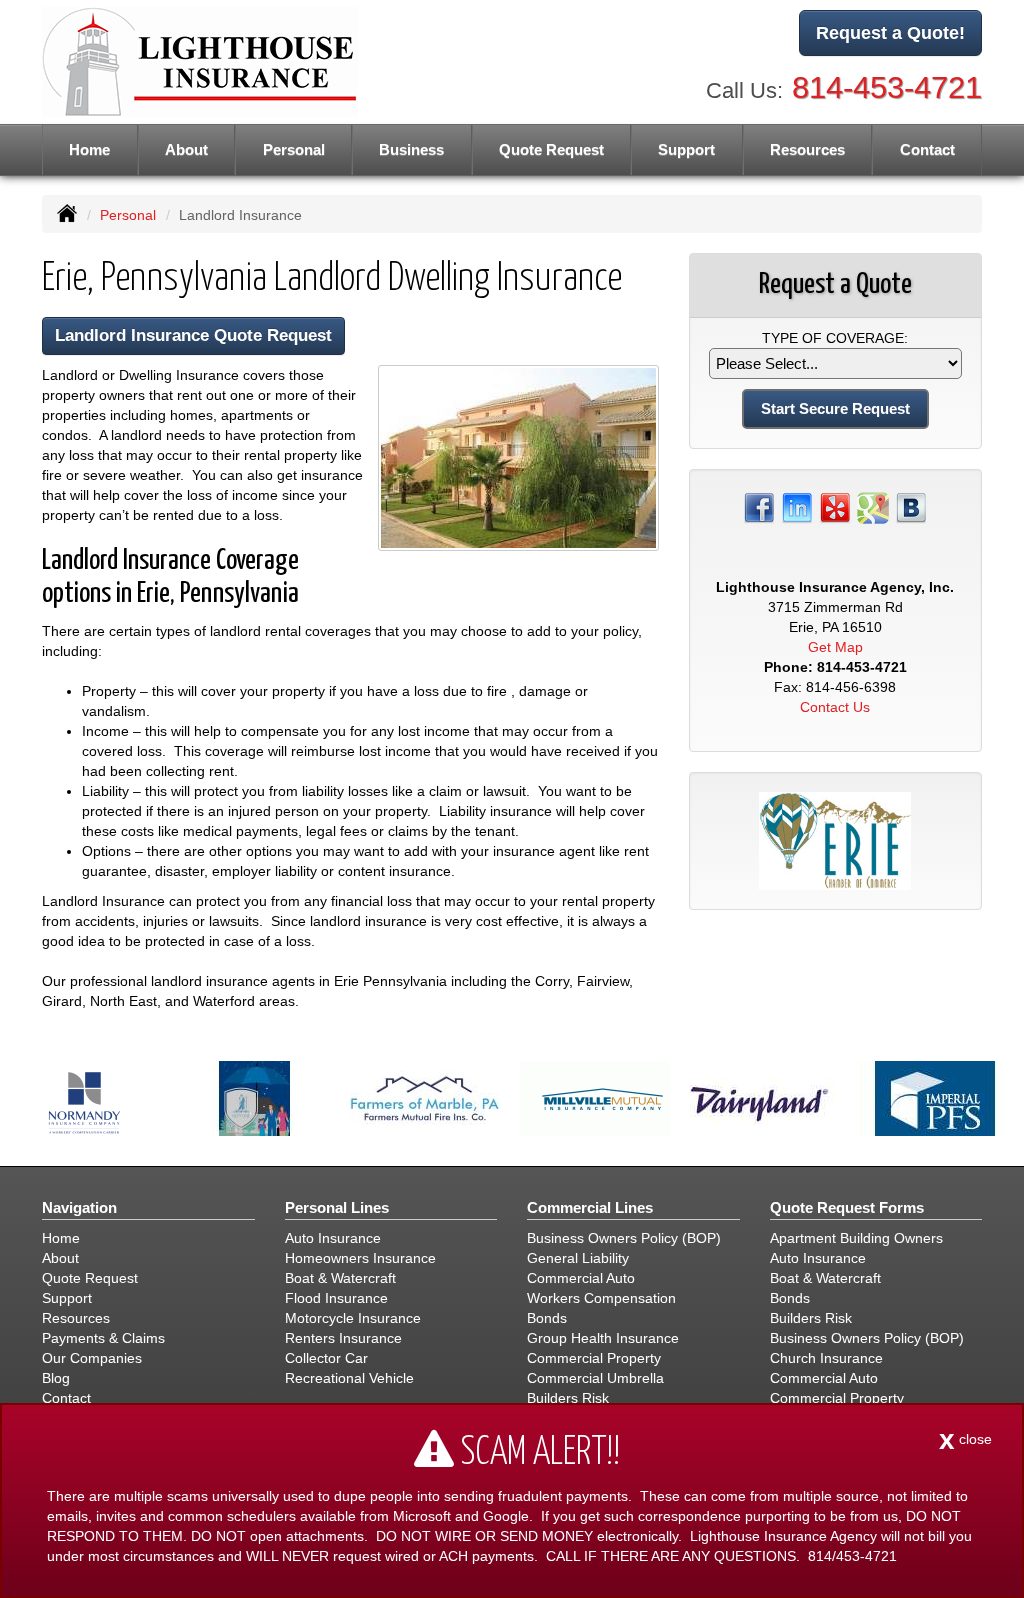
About (186, 149)
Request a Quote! (890, 33)
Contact (927, 149)
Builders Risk (568, 1398)
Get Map (835, 647)
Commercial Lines (590, 1207)
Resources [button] (807, 149)
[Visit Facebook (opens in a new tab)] (759, 507)
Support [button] (686, 149)
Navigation (79, 1207)
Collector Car (326, 1358)
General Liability (578, 1258)
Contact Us (835, 707)
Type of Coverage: (835, 338)
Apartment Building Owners (856, 1238)
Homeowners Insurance (360, 1258)
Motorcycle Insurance (353, 1318)
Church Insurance (826, 1358)
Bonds (547, 1318)
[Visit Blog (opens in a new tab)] (911, 507)
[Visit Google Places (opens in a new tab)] (873, 507)
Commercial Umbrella (595, 1378)
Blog (56, 1378)
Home (89, 149)
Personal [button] (294, 149)
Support (67, 1298)
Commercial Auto (581, 1278)
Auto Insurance (333, 1238)
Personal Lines (337, 1207)
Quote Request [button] (551, 149)
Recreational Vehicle (349, 1378)
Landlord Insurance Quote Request (193, 335)
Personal (128, 215)
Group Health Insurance (603, 1338)
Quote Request (90, 1278)
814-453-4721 (887, 87)
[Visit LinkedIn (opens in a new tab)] (797, 507)
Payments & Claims (103, 1338)
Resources (76, 1318)
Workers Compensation (601, 1298)
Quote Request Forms (847, 1207)
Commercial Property (594, 1358)
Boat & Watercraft (340, 1278)
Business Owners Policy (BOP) (624, 1238)
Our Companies (92, 1358)
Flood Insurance (336, 1298)
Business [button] (411, 149)
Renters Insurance (343, 1338)
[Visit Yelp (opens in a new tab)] (835, 507)
